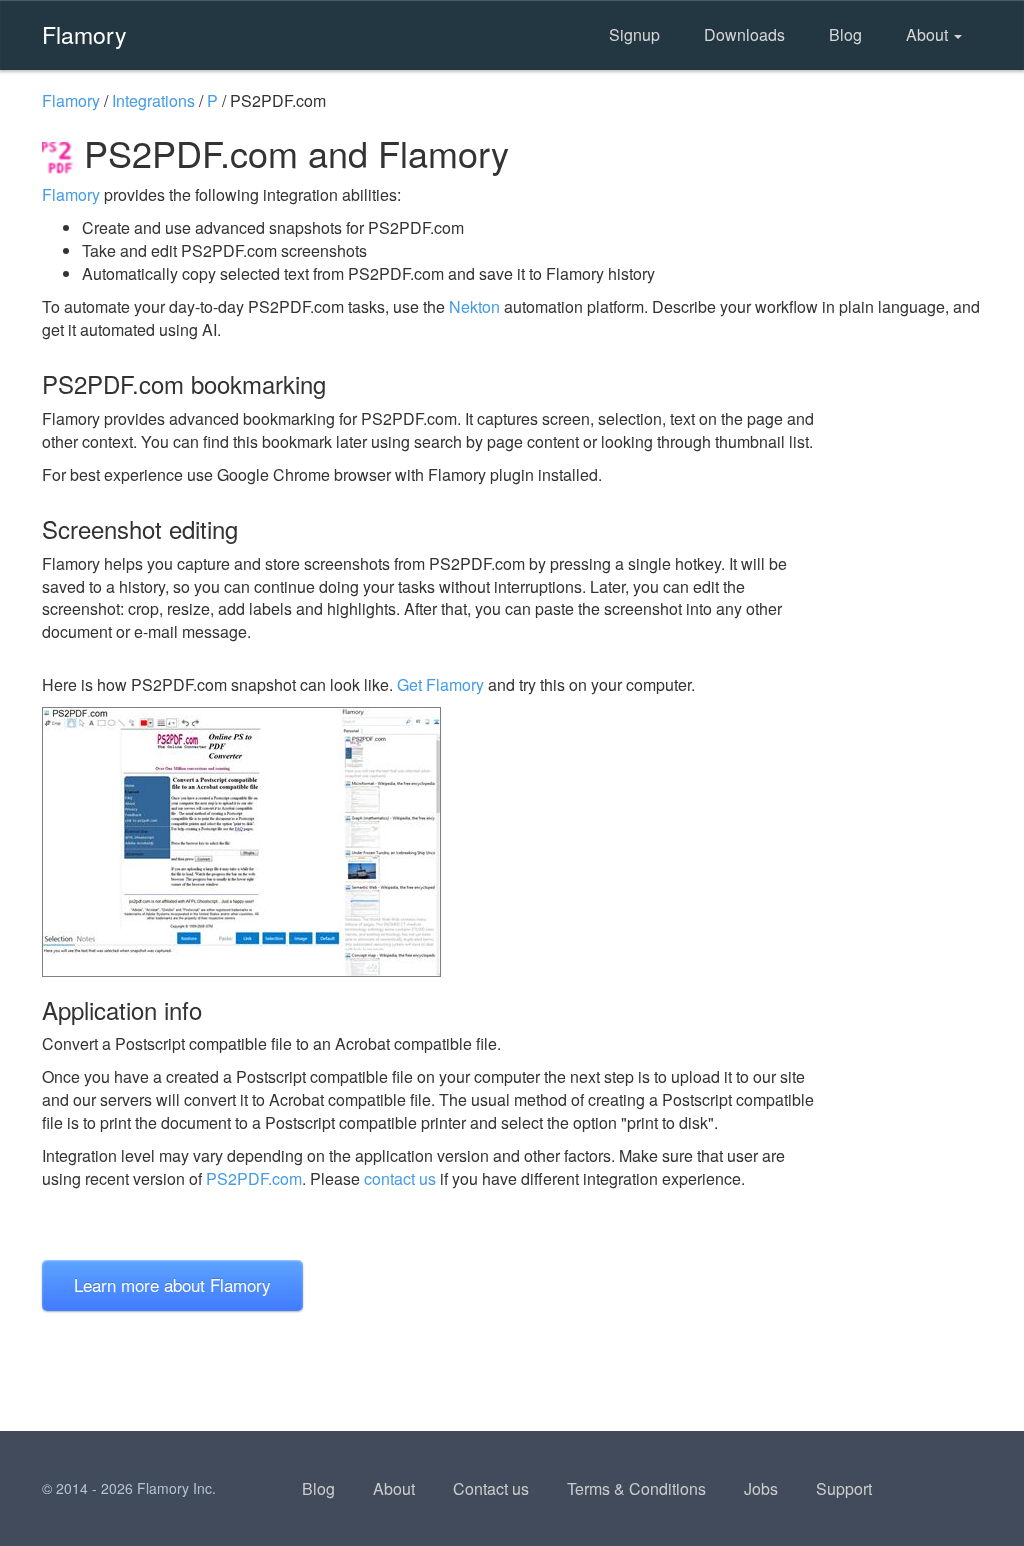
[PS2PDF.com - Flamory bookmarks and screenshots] (431, 842)
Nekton (474, 306)
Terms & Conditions (636, 1488)
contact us (400, 1178)
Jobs (761, 1488)
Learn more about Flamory (172, 1284)
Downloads (744, 34)
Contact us (491, 1488)
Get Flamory (440, 684)
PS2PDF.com (254, 1178)
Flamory (84, 34)
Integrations (153, 100)
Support (844, 1488)
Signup (634, 34)
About (929, 34)
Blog (845, 34)
